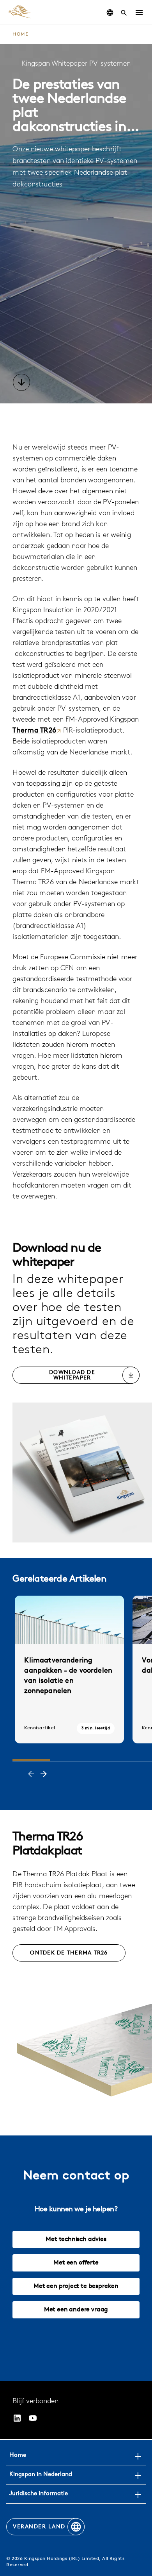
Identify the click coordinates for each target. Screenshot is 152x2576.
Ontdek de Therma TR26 (69, 1953)
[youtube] (33, 2418)
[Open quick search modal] (124, 13)
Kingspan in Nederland (41, 2475)
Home (20, 34)
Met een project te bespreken (76, 2286)
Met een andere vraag (76, 2310)
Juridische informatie (39, 2494)
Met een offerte (76, 2263)
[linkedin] (17, 2418)
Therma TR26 (34, 731)
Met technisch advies (76, 2239)
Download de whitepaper (72, 1375)
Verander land (39, 2527)
